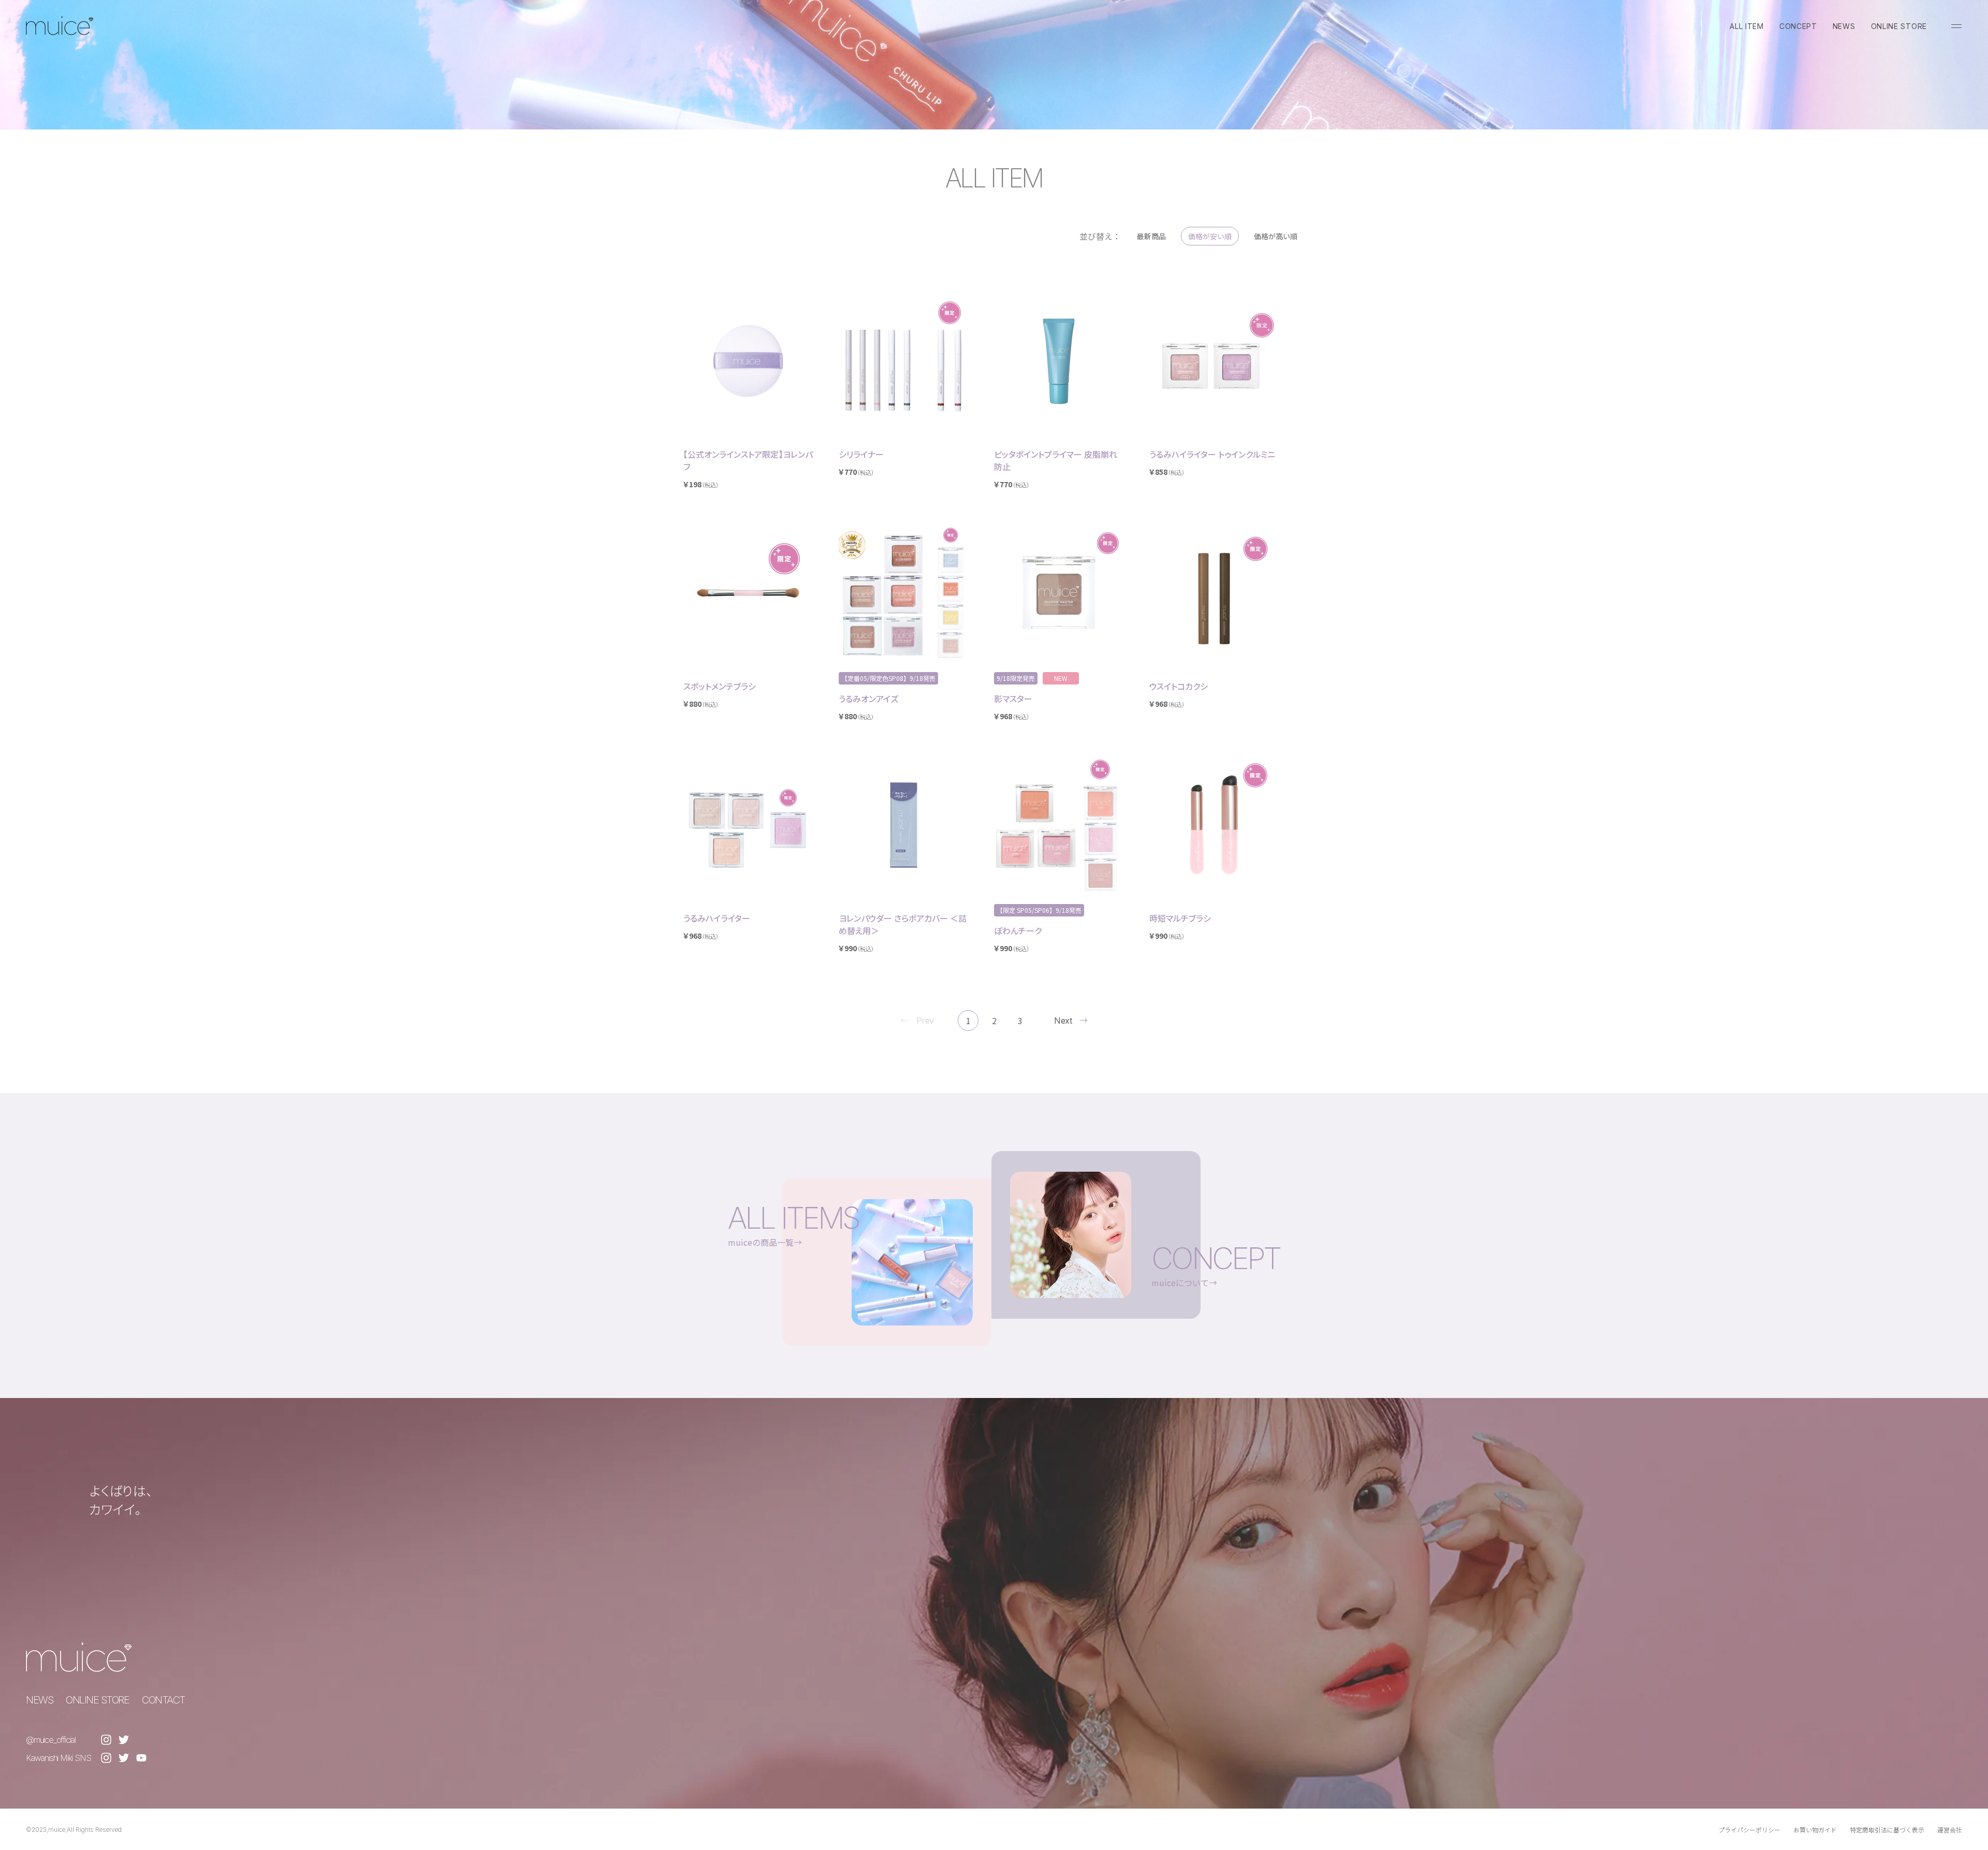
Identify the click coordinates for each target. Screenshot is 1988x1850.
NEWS (1844, 26)
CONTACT (164, 1700)
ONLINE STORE (1899, 26)
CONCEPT (1798, 26)
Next (1063, 1021)
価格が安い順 (1210, 236)
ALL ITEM (1747, 26)
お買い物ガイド (1815, 1830)
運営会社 (1950, 1830)
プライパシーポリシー (1749, 1830)
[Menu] (1956, 26)
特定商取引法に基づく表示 (1887, 1830)
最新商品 (1151, 236)
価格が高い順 (1276, 236)
